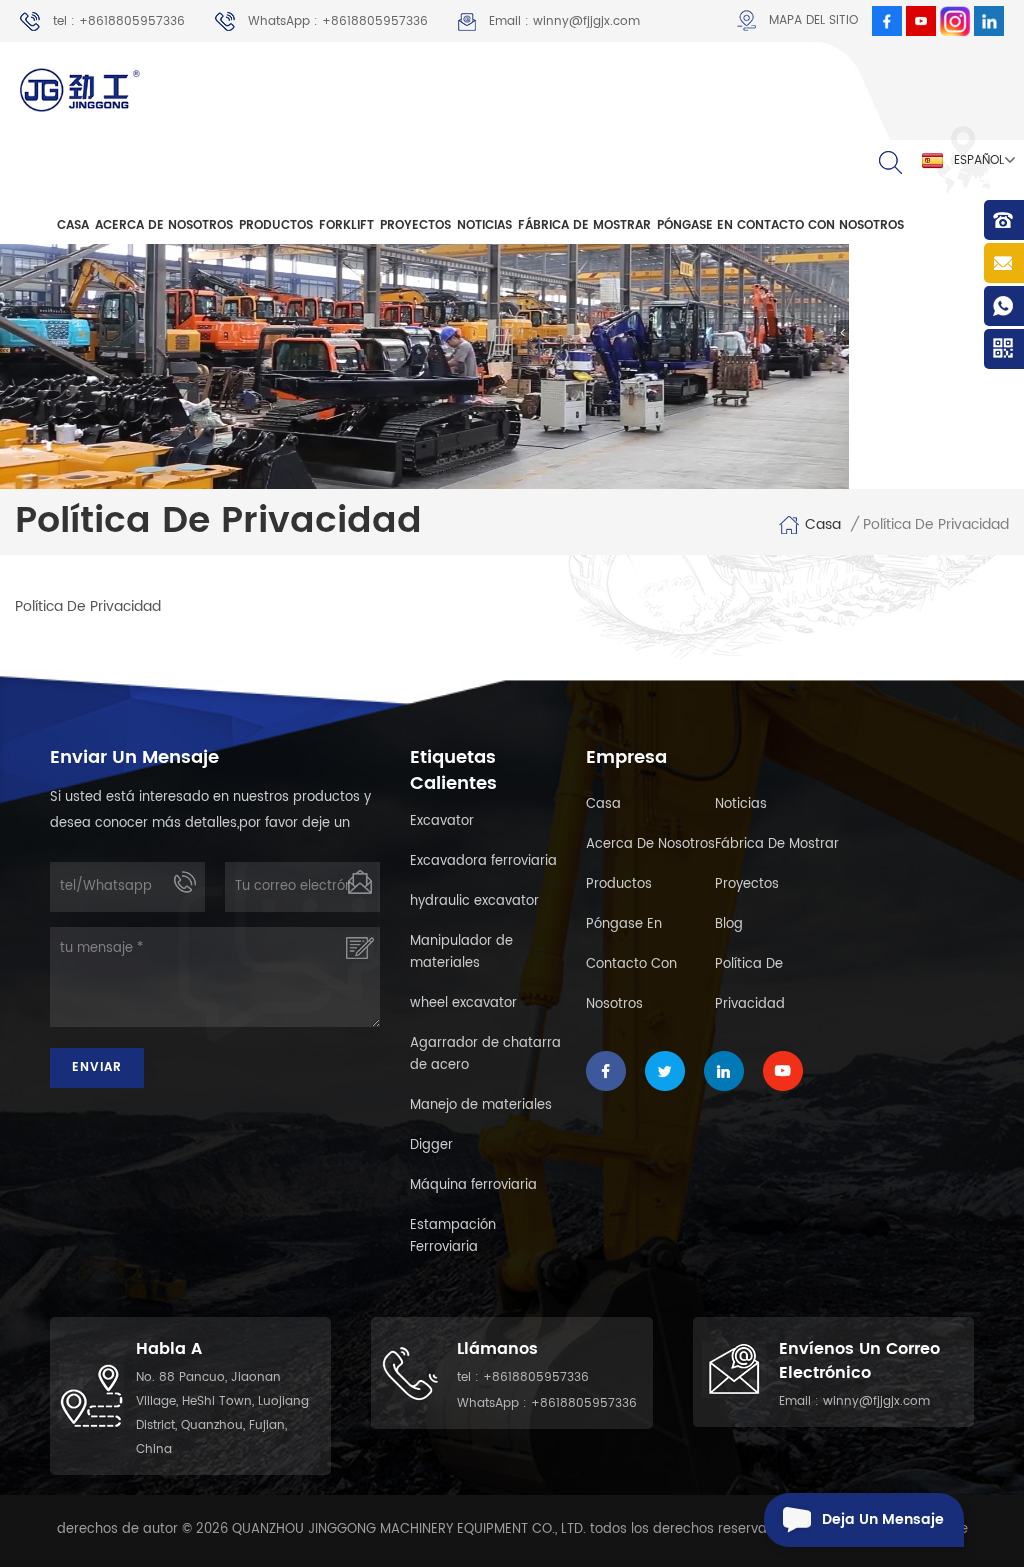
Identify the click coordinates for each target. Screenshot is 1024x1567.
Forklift (346, 225)
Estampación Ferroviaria (453, 1236)
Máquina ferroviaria (473, 1185)
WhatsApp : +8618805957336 (338, 21)
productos (276, 225)
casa (73, 225)
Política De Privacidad (750, 984)
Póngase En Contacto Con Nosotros (780, 225)
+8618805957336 (536, 1377)
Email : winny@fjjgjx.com (564, 21)
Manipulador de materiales (461, 952)
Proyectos (415, 225)
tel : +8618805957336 (119, 21)
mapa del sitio (813, 20)
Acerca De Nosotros (164, 225)
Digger (431, 1145)
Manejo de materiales (481, 1105)
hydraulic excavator (474, 901)
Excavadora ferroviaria (483, 861)
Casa (603, 804)
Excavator (442, 821)
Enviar (97, 1067)
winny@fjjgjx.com (876, 1401)
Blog (729, 924)
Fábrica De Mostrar (584, 225)
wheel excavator (463, 1003)
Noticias (484, 225)
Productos (619, 884)
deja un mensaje (883, 1519)
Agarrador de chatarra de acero (485, 1054)
